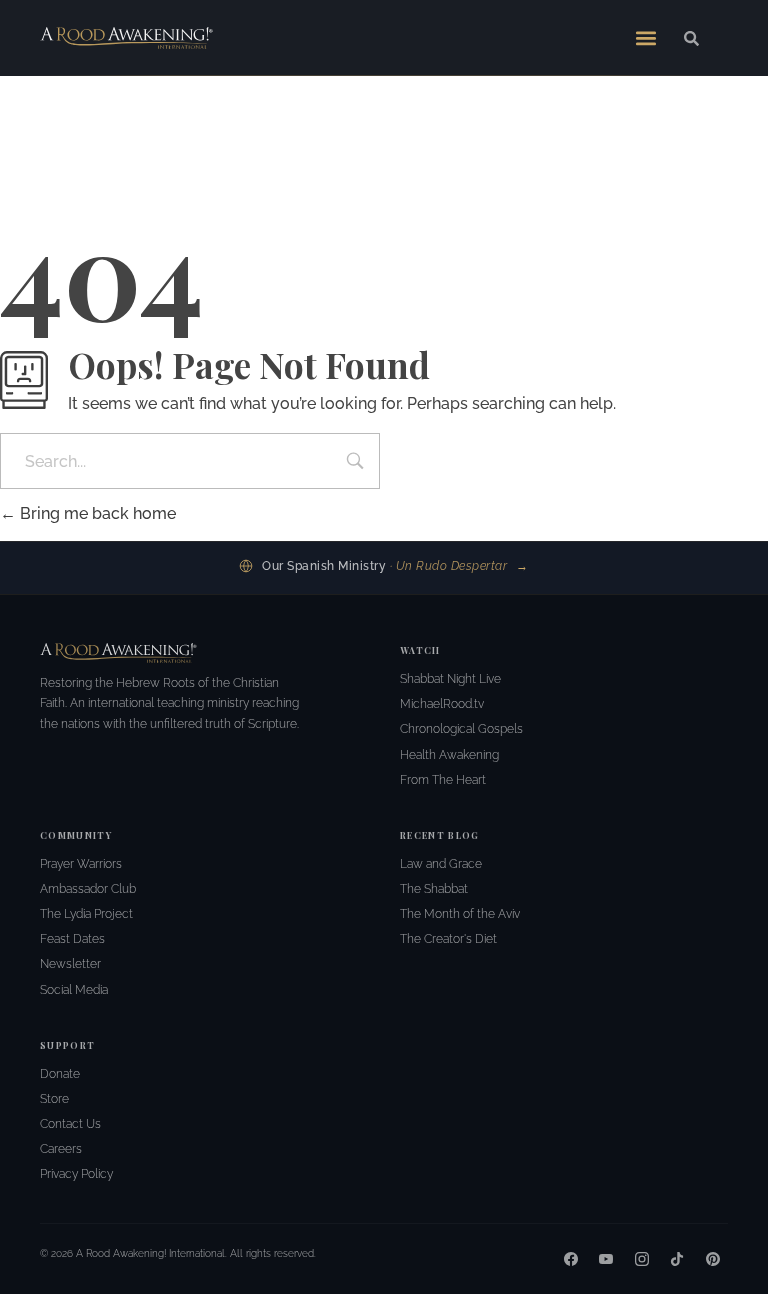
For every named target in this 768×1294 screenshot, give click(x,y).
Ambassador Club (88, 889)
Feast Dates (72, 939)
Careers (61, 1149)
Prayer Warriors (81, 864)
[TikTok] (677, 1259)
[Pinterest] (713, 1259)
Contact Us (70, 1124)
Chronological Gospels (461, 729)
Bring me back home (96, 513)
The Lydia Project (86, 914)
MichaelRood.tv (442, 704)
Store (54, 1099)
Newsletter (70, 964)
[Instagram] (642, 1259)
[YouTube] (606, 1259)
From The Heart (443, 780)
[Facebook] (571, 1259)
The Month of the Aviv (460, 914)
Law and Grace (441, 864)
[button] (646, 38)
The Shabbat (434, 889)
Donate (60, 1074)
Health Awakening (449, 755)
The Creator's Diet (448, 939)
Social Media (74, 990)
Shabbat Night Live (450, 679)
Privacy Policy (76, 1174)
